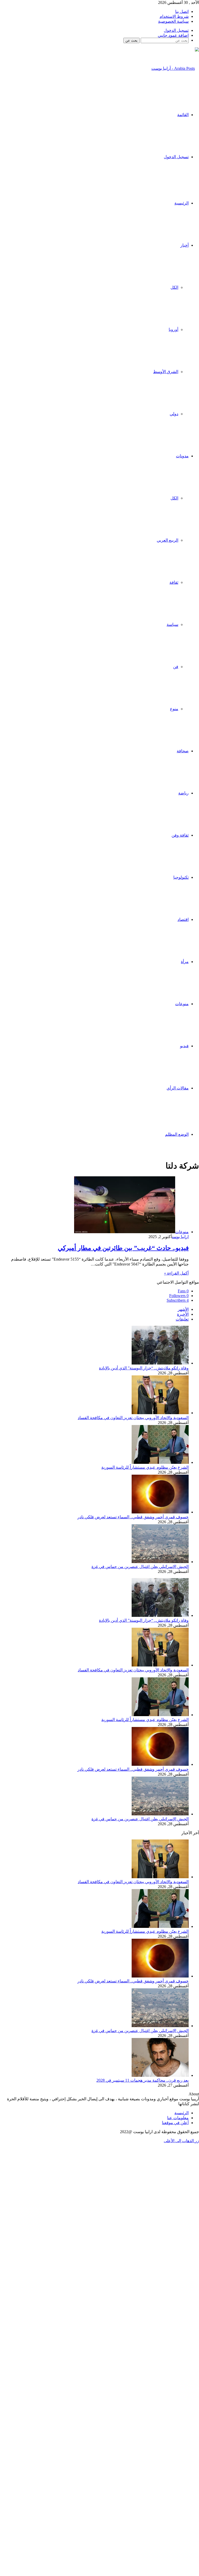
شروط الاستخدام (174, 16)
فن (176, 667)
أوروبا (173, 329)
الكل (174, 287)
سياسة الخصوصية (173, 21)
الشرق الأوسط (166, 372)
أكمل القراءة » (176, 1273)
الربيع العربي (168, 540)
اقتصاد (183, 919)
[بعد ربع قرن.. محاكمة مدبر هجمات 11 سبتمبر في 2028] (160, 2075)
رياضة (183, 793)
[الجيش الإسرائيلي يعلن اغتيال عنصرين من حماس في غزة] (160, 1562)
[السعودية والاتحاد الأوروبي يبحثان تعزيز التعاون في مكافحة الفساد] (160, 1413)
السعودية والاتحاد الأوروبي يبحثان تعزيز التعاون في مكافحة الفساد (133, 1418)
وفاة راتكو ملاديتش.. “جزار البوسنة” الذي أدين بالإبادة (144, 1368)
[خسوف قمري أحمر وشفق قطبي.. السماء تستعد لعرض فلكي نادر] (160, 1512)
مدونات (182, 456)
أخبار (184, 245)
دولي (174, 414)
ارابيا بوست (180, 1237)
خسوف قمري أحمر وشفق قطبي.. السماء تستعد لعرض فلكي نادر (133, 1517)
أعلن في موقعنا (175, 2123)
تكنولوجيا (181, 877)
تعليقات (182, 1319)
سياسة (172, 624)
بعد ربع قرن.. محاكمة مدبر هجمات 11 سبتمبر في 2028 (143, 2080)
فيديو (184, 1046)
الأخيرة (183, 1314)
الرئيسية (182, 203)
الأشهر (183, 1309)
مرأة (185, 962)
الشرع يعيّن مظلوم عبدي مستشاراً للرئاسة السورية (145, 1467)
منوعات (182, 1004)
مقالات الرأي (178, 1088)
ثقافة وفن (180, 835)
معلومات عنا (178, 2118)
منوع (174, 709)
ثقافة (174, 582)
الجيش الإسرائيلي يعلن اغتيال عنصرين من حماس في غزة (140, 1567)
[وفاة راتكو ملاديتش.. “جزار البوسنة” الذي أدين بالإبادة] (160, 1363)
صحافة (183, 751)
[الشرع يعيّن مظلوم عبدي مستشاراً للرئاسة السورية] (160, 1462)
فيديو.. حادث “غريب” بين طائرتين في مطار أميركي (123, 1248)
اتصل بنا (182, 12)
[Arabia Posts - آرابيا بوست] (175, 68)
